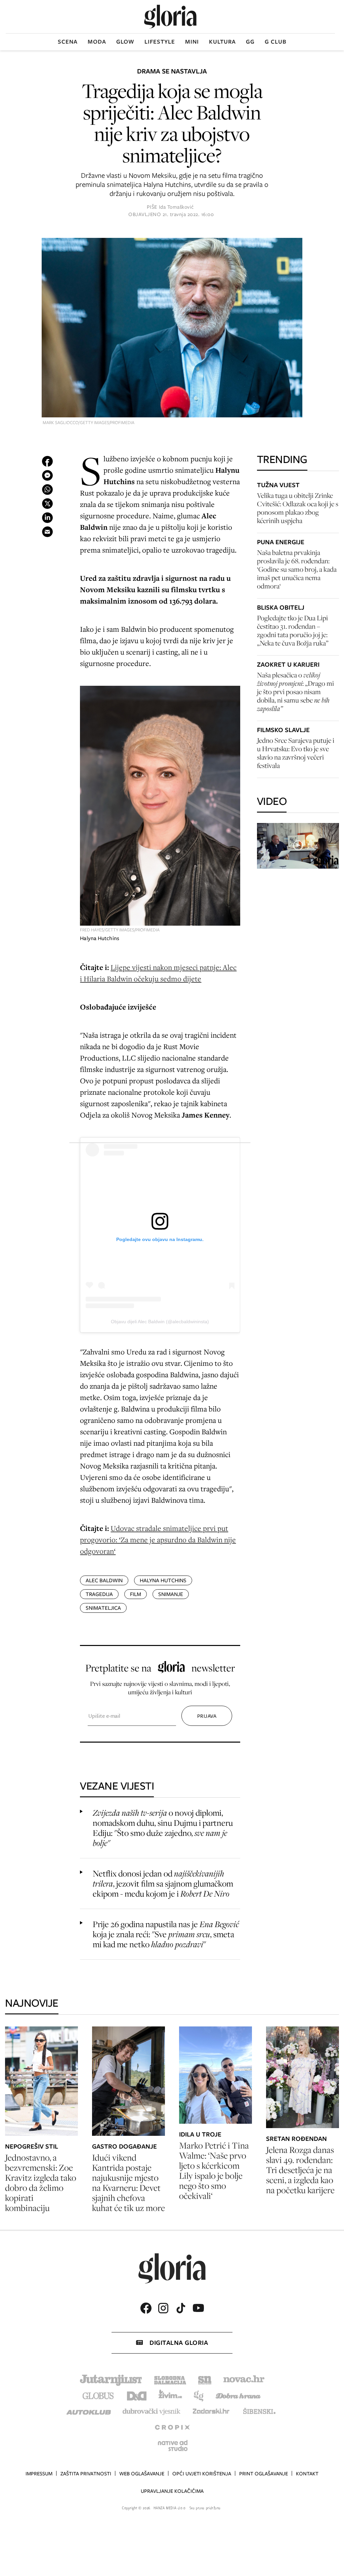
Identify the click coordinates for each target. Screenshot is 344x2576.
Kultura (222, 42)
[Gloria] (170, 17)
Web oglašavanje (142, 2474)
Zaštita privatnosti (86, 2474)
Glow (125, 42)
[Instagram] (163, 2308)
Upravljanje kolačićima (172, 2491)
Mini (192, 42)
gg (250, 42)
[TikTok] (181, 2308)
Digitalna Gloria (179, 2343)
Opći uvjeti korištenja (202, 2474)
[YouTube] (198, 2308)
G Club (276, 42)
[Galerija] (172, 328)
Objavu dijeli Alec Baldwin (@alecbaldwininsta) (160, 1322)
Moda (97, 42)
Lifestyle (160, 42)
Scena (68, 42)
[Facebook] (146, 2308)
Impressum (39, 2474)
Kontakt (307, 2474)
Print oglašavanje (264, 2474)
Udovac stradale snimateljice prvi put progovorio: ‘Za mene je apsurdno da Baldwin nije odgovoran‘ (158, 1539)
